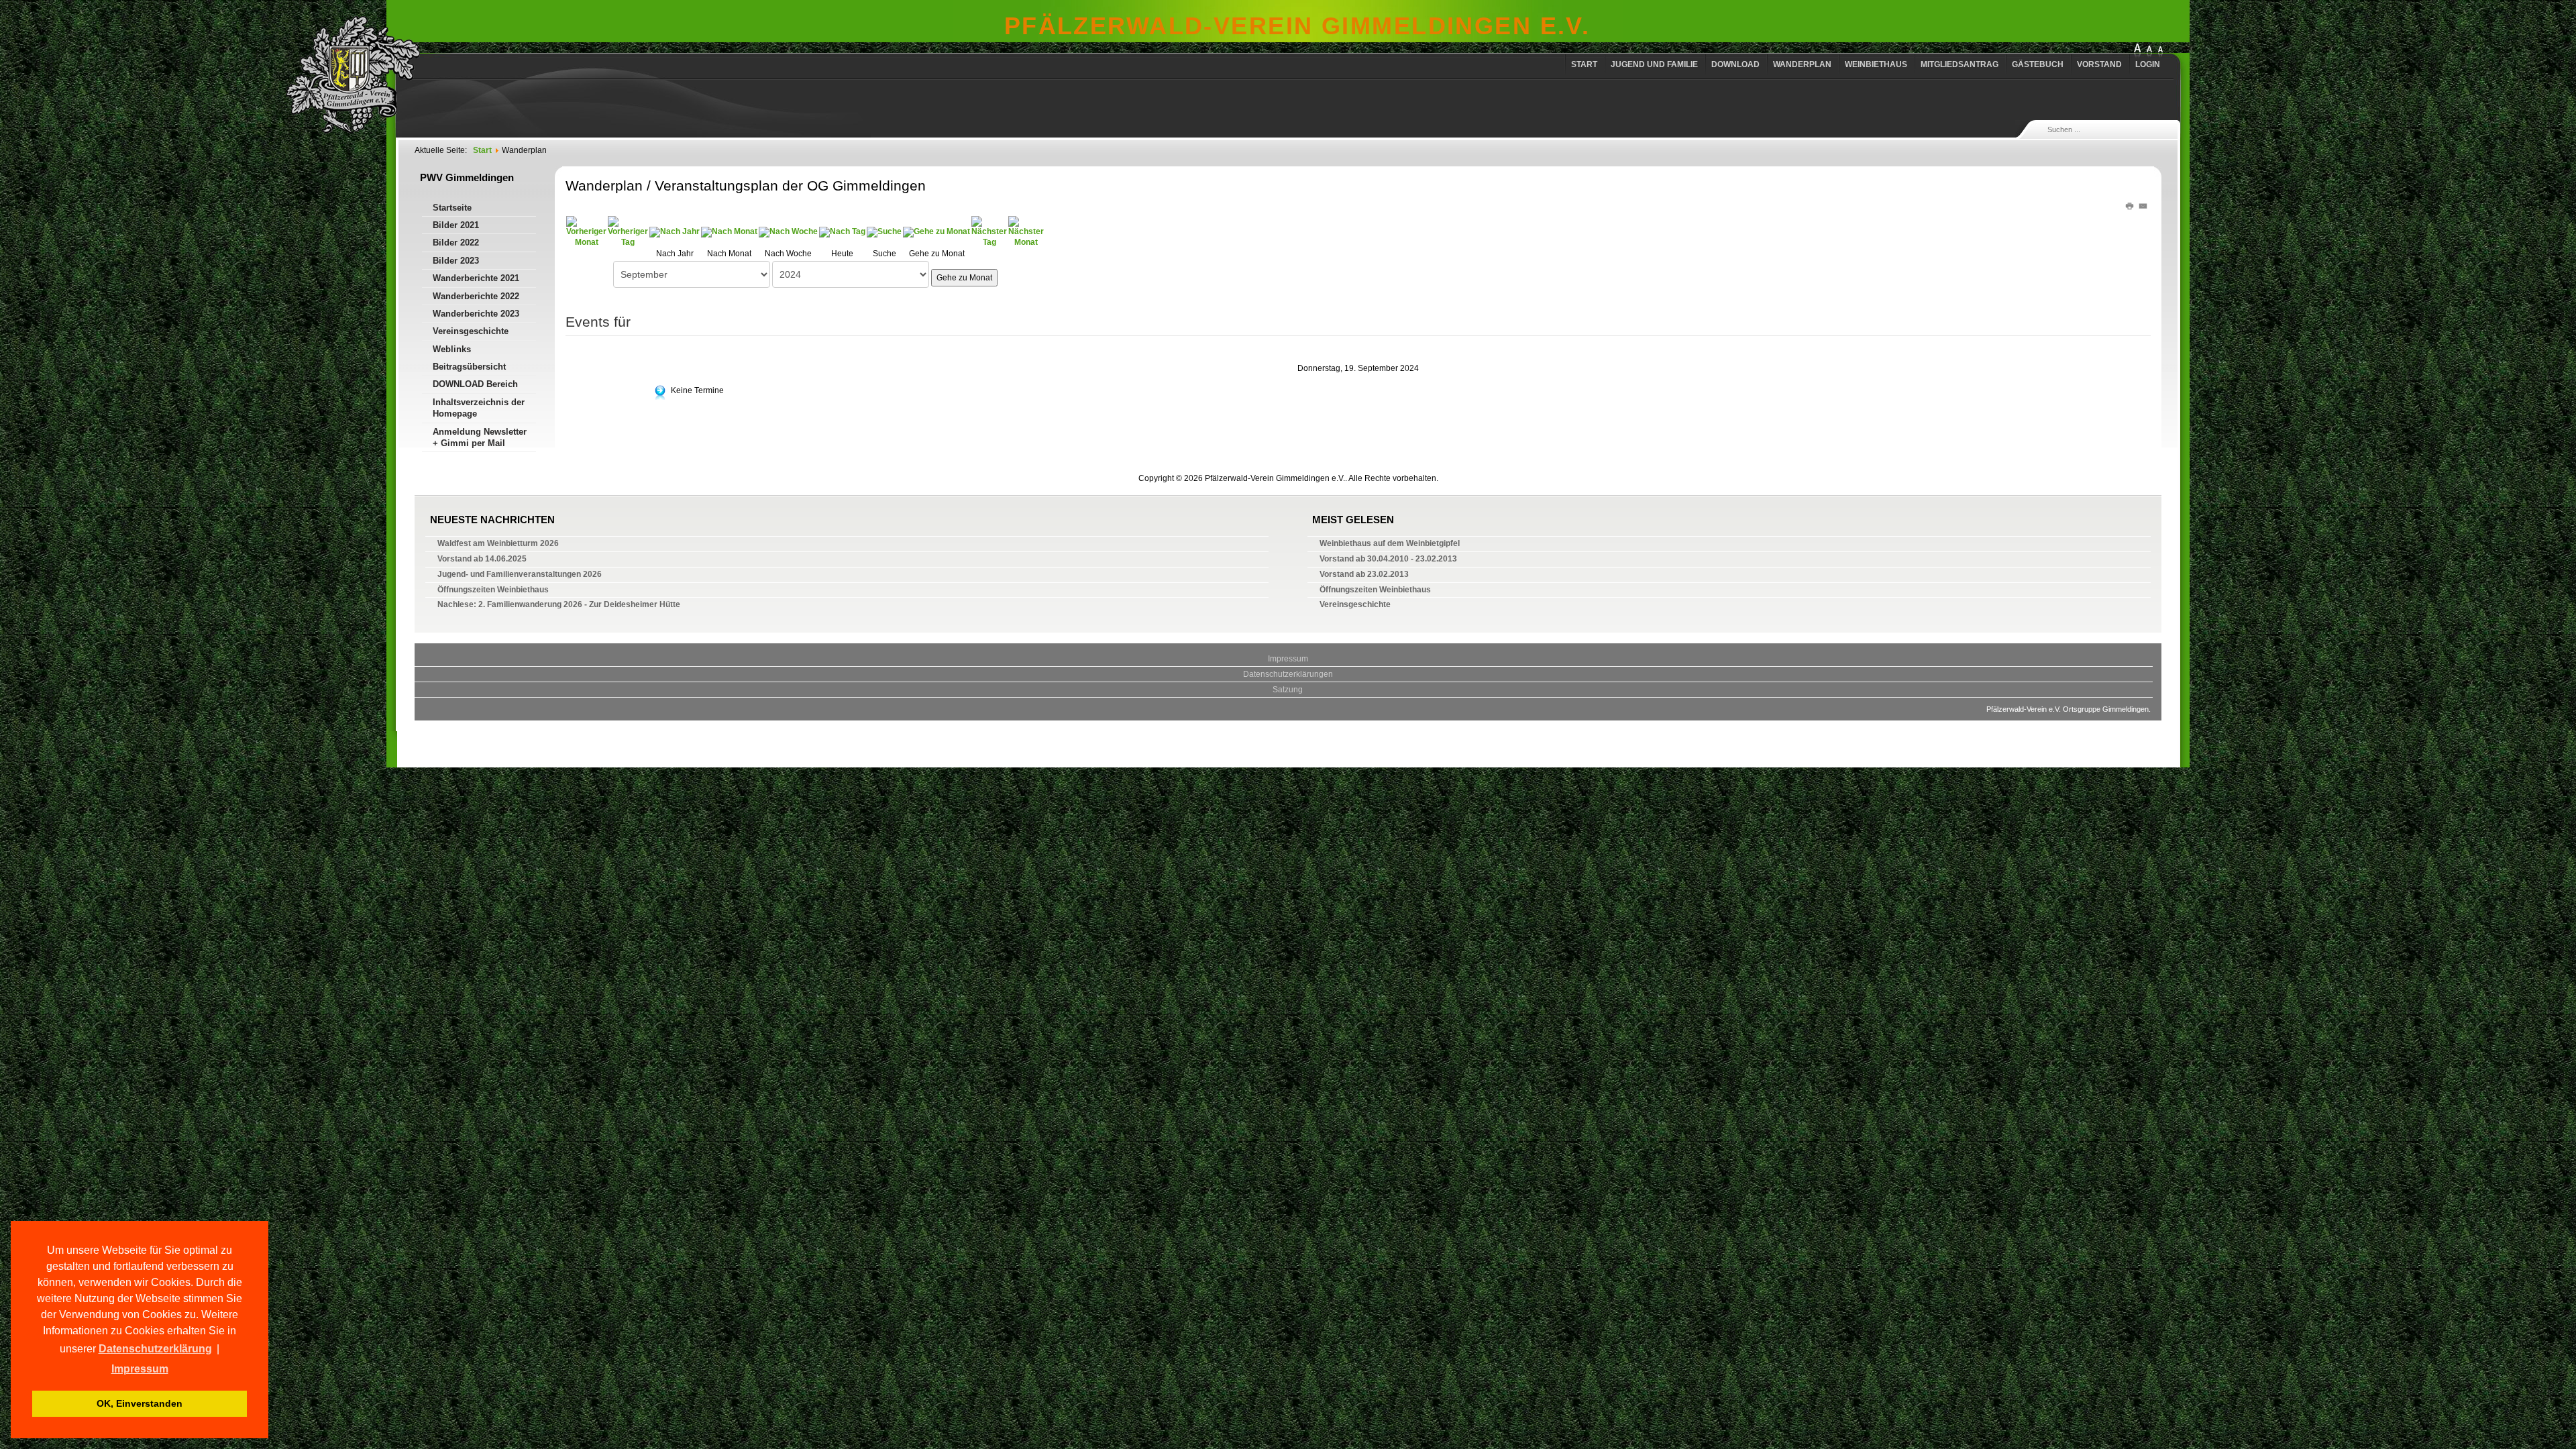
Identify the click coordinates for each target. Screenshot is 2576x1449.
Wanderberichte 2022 (476, 296)
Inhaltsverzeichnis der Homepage (479, 408)
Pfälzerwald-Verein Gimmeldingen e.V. (1297, 26)
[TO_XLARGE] (2137, 51)
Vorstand (2099, 64)
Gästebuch (2038, 64)
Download (1735, 64)
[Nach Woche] (788, 231)
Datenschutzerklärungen (1288, 674)
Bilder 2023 (456, 261)
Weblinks (452, 349)
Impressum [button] (140, 1369)
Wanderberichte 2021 (476, 278)
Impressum (1288, 659)
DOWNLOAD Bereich (475, 384)
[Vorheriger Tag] (628, 231)
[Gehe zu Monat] (936, 231)
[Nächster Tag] (989, 231)
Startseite (452, 208)
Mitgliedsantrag (1960, 64)
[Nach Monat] (729, 231)
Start (1584, 64)
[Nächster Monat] (1026, 231)
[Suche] (884, 231)
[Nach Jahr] (675, 231)
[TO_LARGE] (2149, 51)
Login (2148, 64)
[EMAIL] (2144, 205)
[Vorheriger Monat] (586, 231)
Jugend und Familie (1654, 64)
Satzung (1288, 690)
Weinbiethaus (1876, 64)
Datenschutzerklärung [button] (155, 1349)
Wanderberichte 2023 (476, 314)
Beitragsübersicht (469, 367)
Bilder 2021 (456, 225)
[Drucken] (2132, 205)
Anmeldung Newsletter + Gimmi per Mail (480, 437)
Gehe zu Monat (964, 278)
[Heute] (842, 231)
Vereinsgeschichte (471, 331)
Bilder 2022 (456, 243)
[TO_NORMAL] (2160, 51)
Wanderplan (1802, 64)
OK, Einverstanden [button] (140, 1403)
